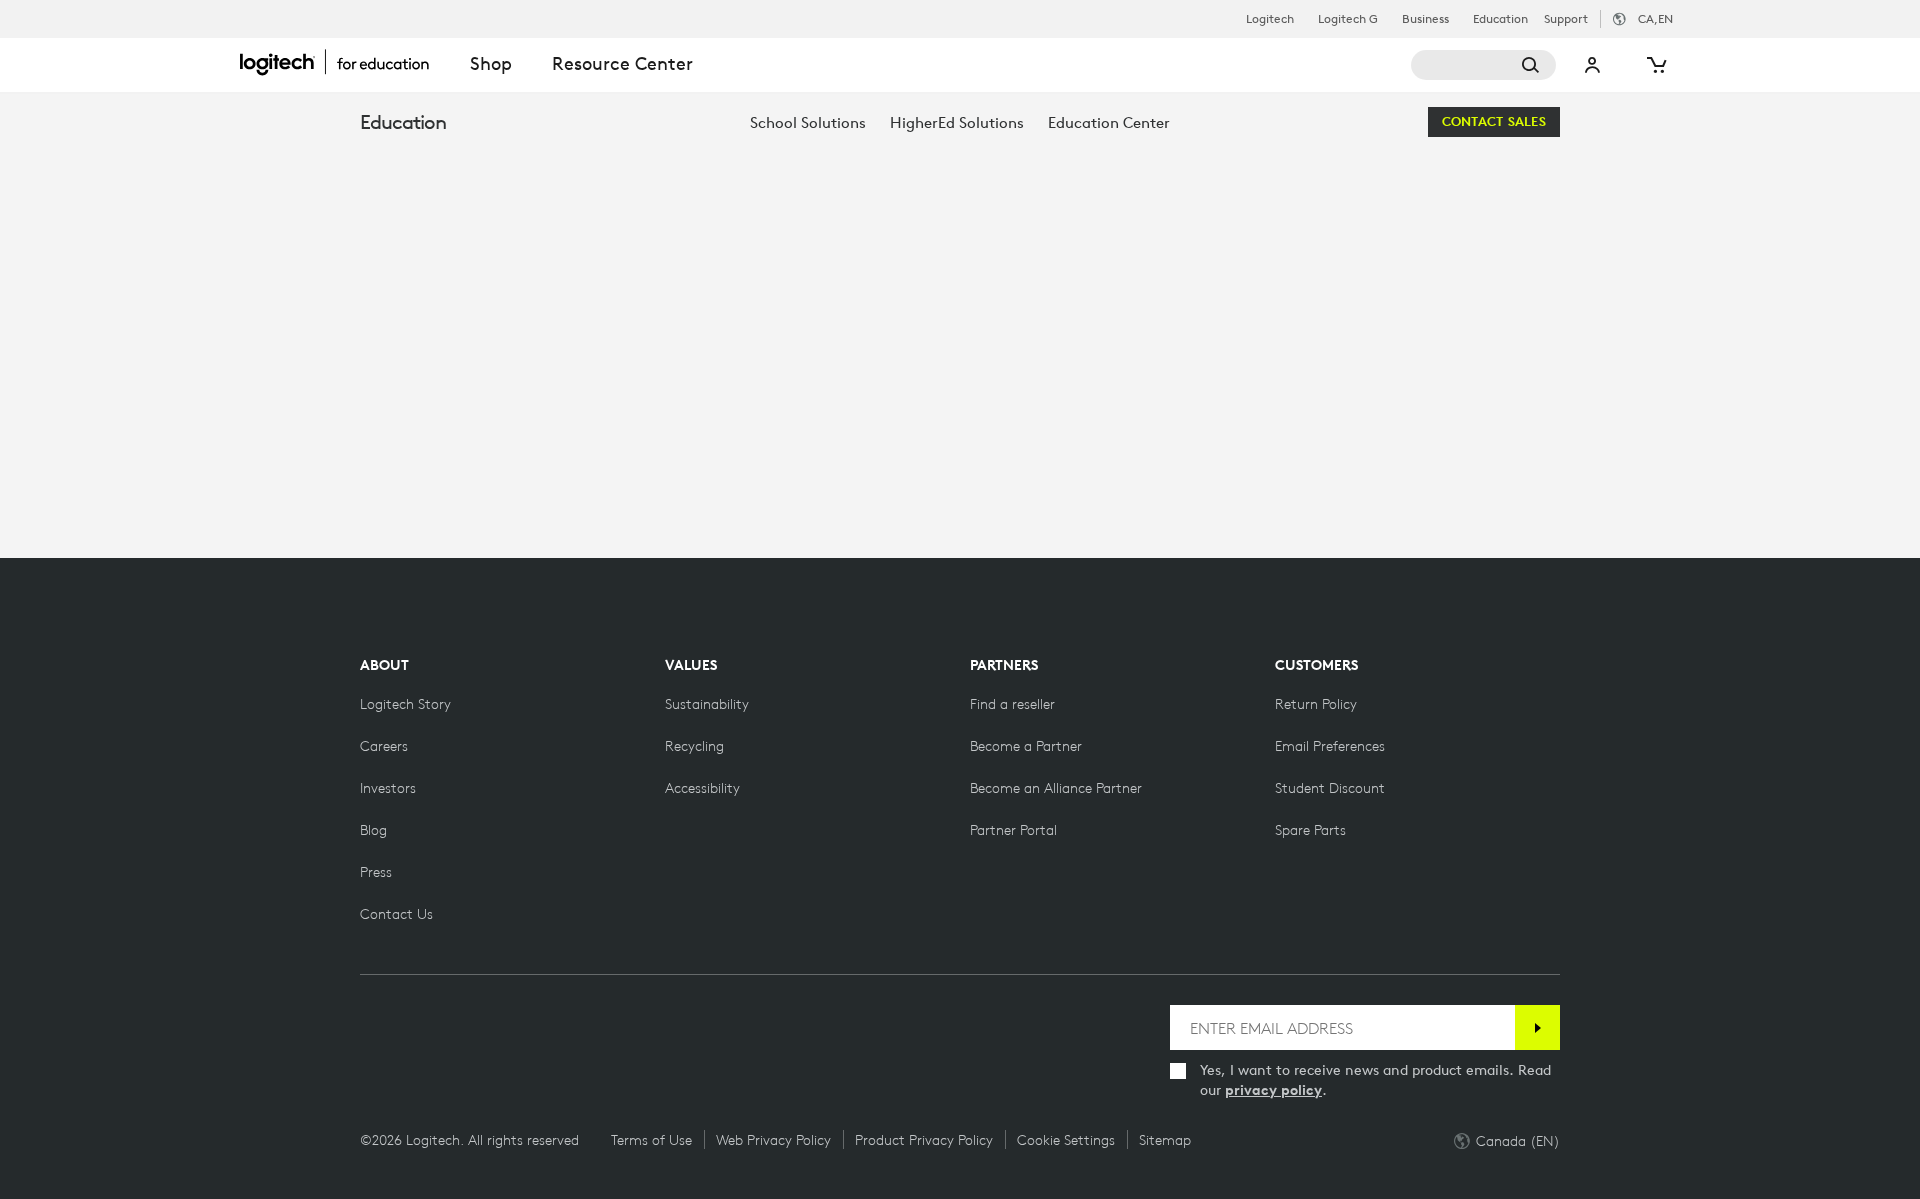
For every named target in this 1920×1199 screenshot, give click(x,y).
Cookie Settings (1066, 1140)
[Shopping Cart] (1655, 65)
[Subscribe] (1537, 1027)
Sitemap (1165, 1140)
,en (1655, 18)
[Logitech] (345, 62)
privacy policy (1273, 1090)
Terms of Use (651, 1140)
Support (1566, 18)
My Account (1593, 65)
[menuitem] (808, 122)
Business (1425, 19)
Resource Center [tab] (622, 63)
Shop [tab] (491, 63)
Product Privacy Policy (924, 1140)
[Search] (1483, 65)
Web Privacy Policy (773, 1140)
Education (1500, 19)
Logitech (1270, 19)
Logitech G (1348, 19)
